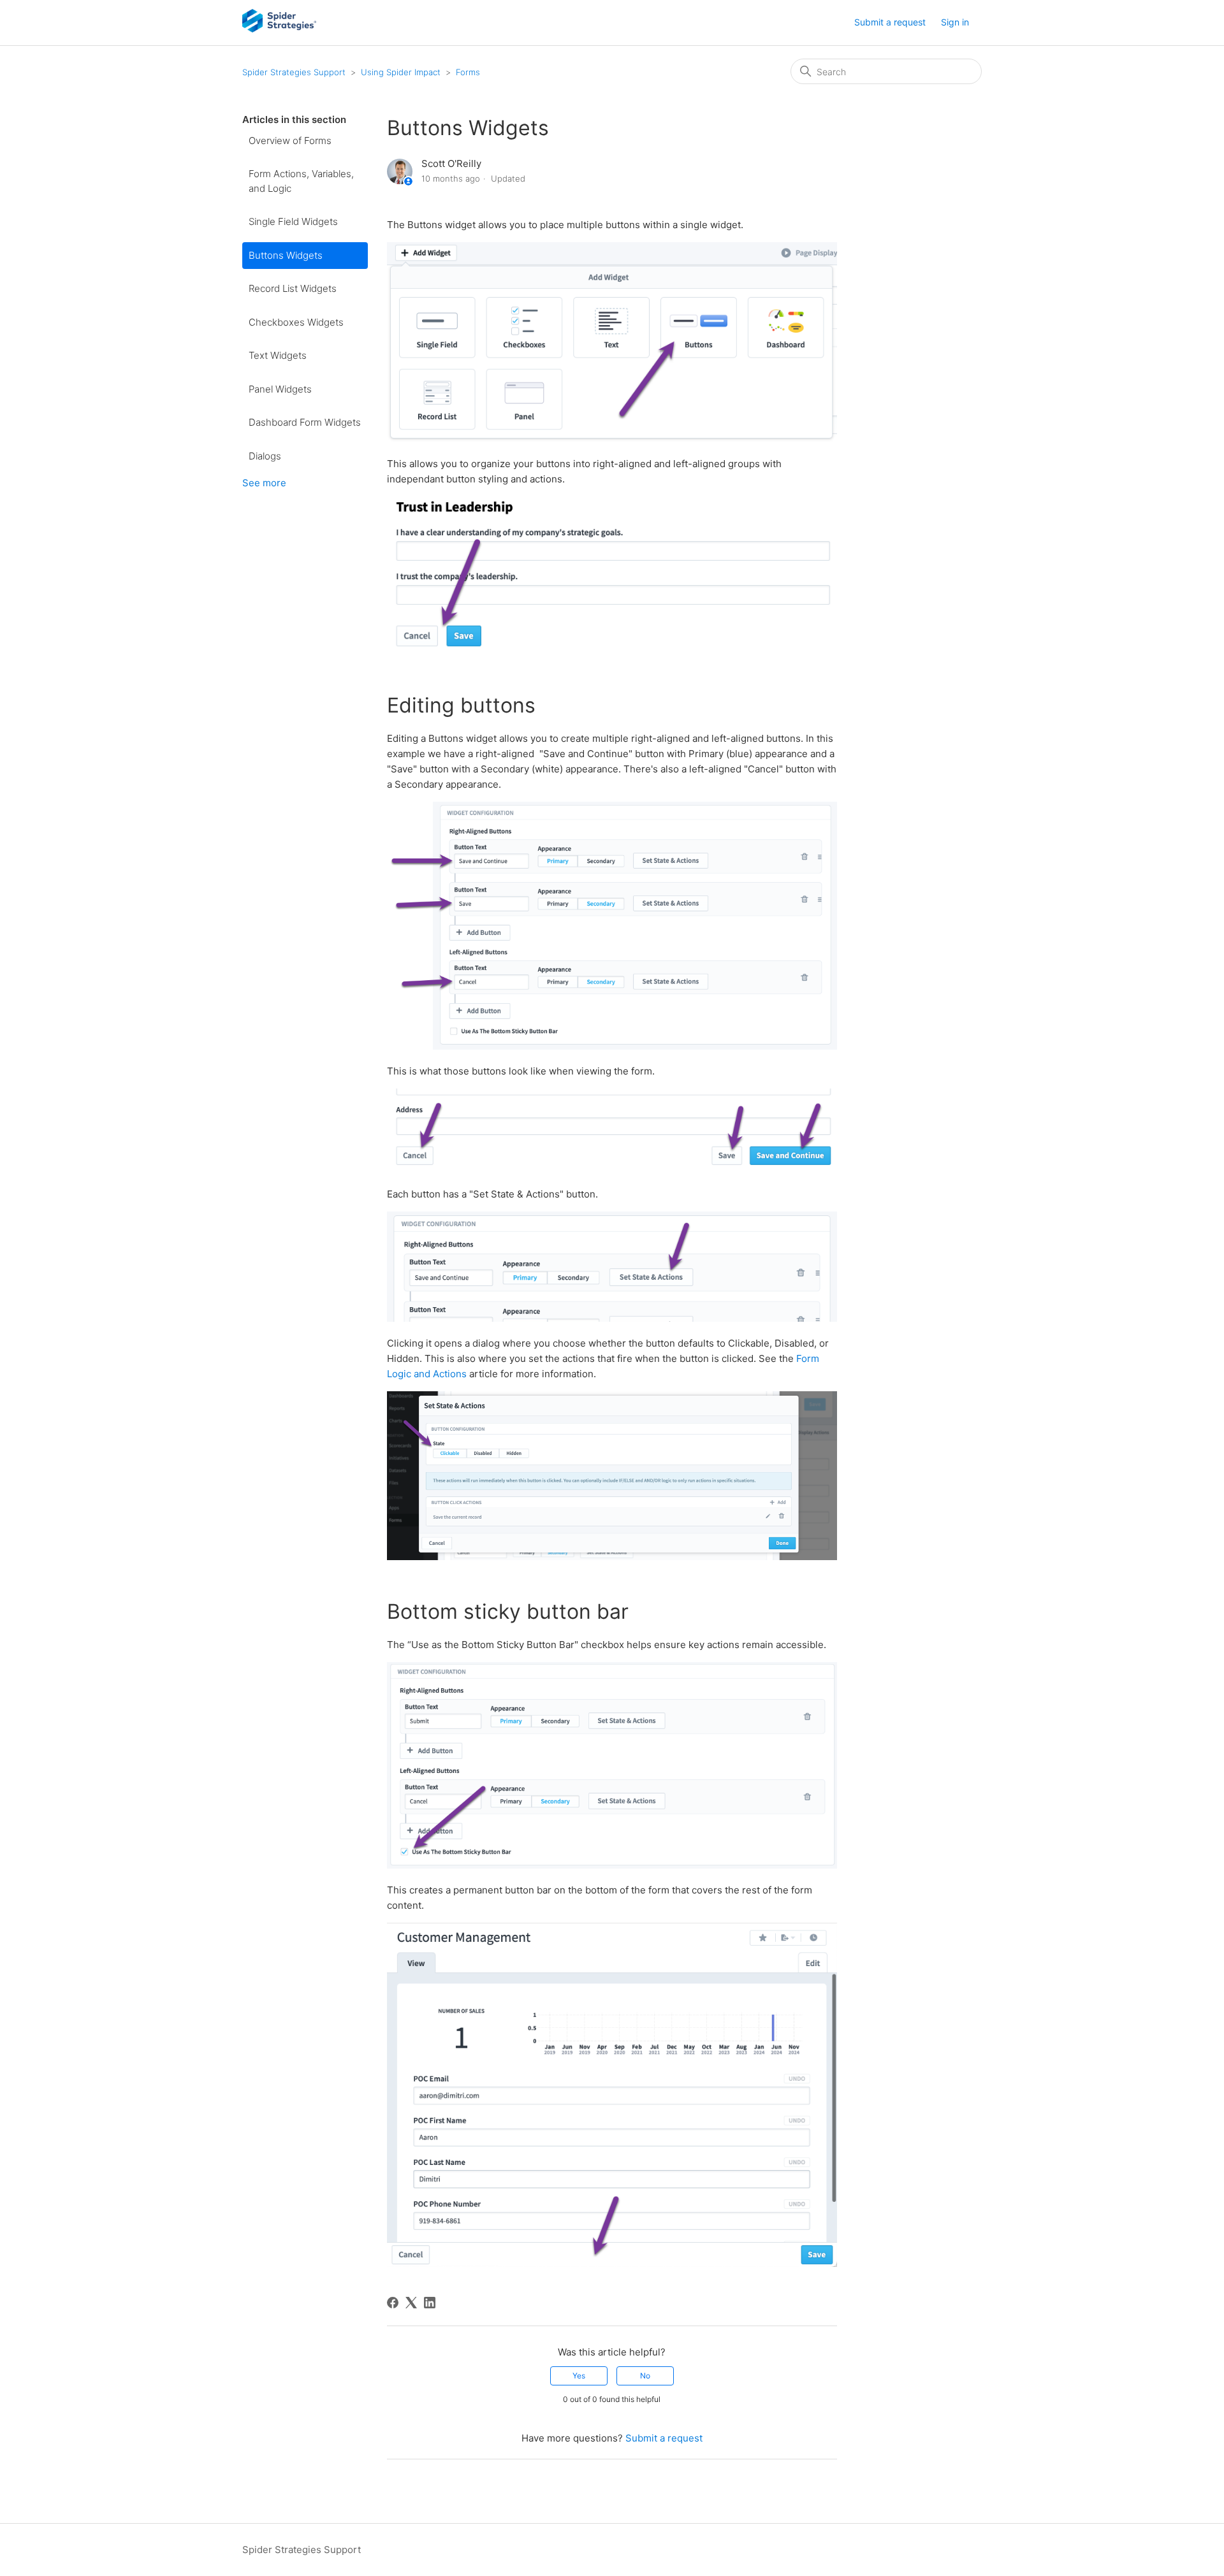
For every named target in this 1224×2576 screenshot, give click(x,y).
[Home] (279, 29)
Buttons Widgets (286, 255)
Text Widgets (278, 355)
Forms (468, 72)
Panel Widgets (280, 389)
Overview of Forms (290, 141)
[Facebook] (393, 2303)
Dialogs (265, 456)
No (645, 2376)
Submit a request (890, 22)
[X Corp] (411, 2303)
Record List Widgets (293, 288)
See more (264, 483)
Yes (579, 2376)
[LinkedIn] (430, 2303)
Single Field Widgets (293, 221)
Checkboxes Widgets (296, 322)
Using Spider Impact (401, 72)
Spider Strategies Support (294, 72)
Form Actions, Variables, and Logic (301, 181)
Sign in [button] (955, 22)
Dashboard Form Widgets (305, 422)
